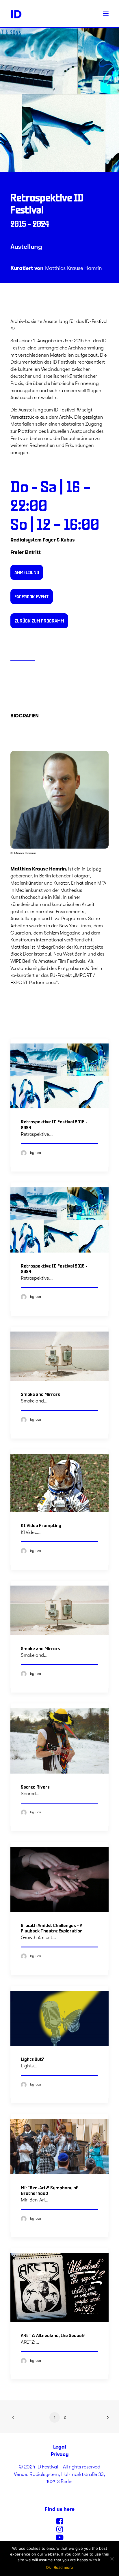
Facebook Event (32, 596)
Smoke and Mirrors (40, 1394)
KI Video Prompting (41, 1525)
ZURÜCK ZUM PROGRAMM (39, 621)
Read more (63, 2567)
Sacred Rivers (35, 1787)
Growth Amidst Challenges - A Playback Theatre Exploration (52, 1928)
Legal (59, 2447)
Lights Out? (32, 2059)
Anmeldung (27, 572)
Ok (48, 2567)
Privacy (60, 2454)
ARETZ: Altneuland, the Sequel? (53, 2335)
